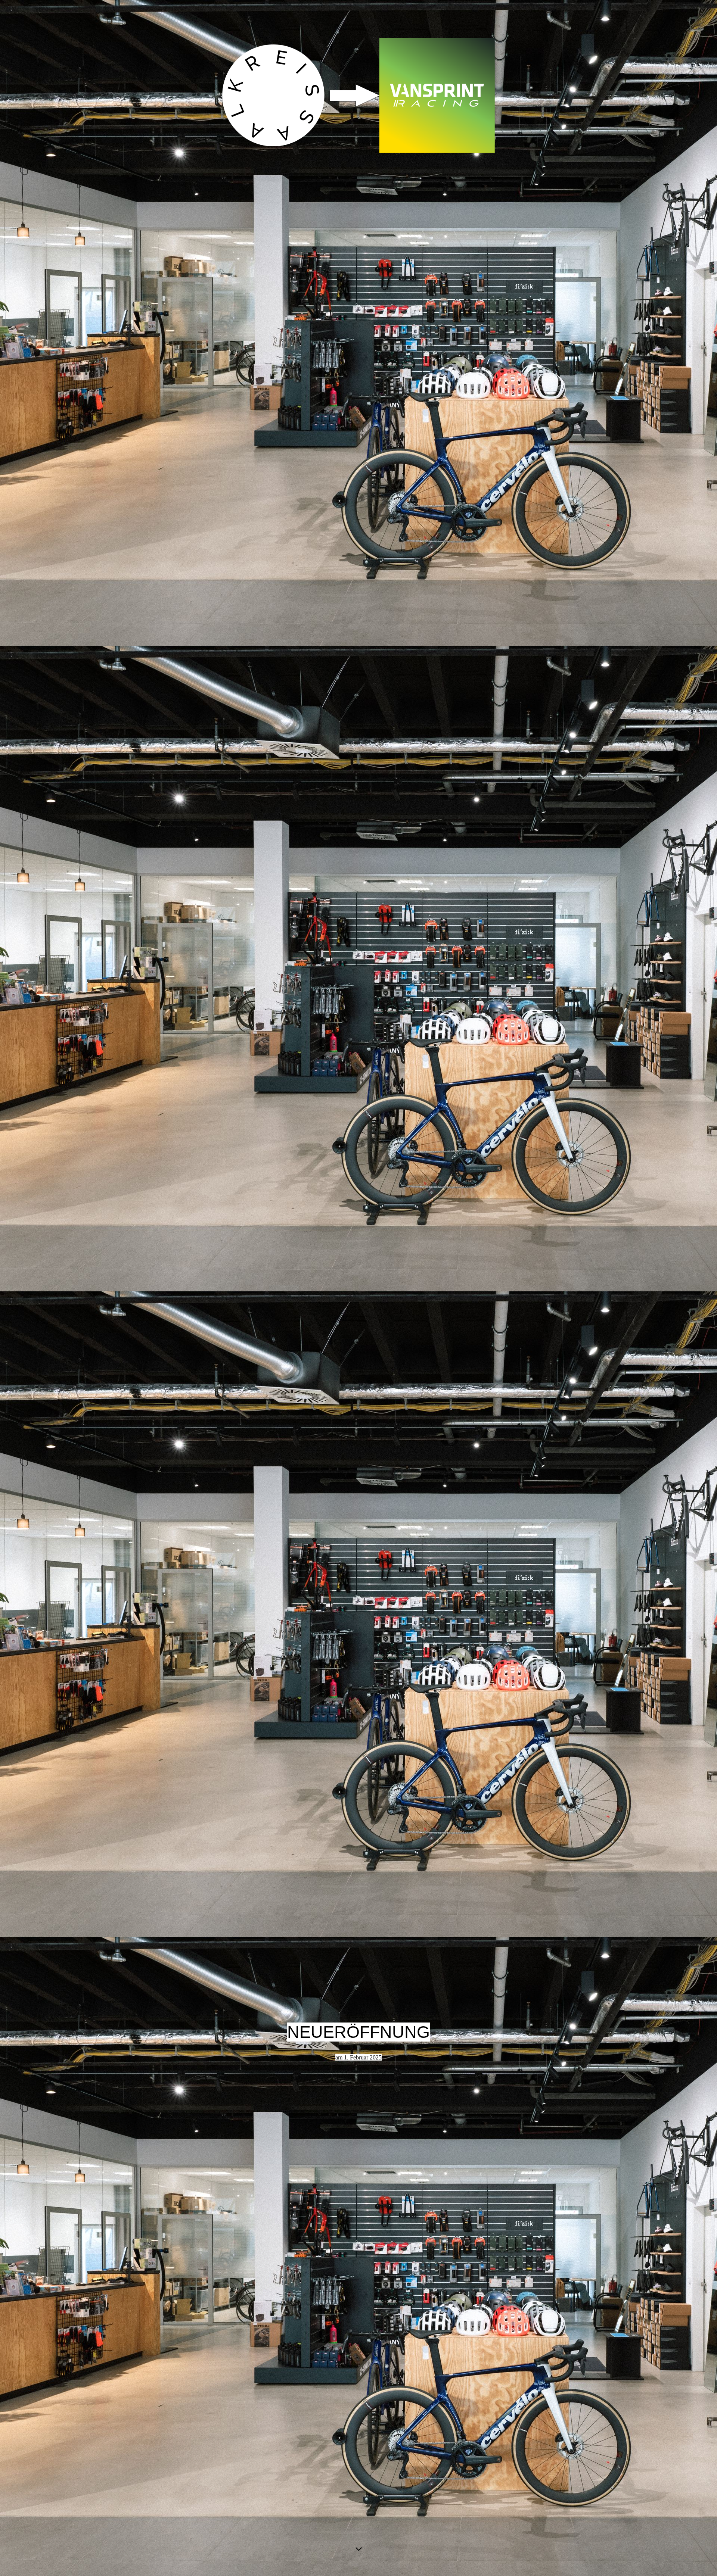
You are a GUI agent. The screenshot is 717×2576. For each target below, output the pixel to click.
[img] (358, 140)
